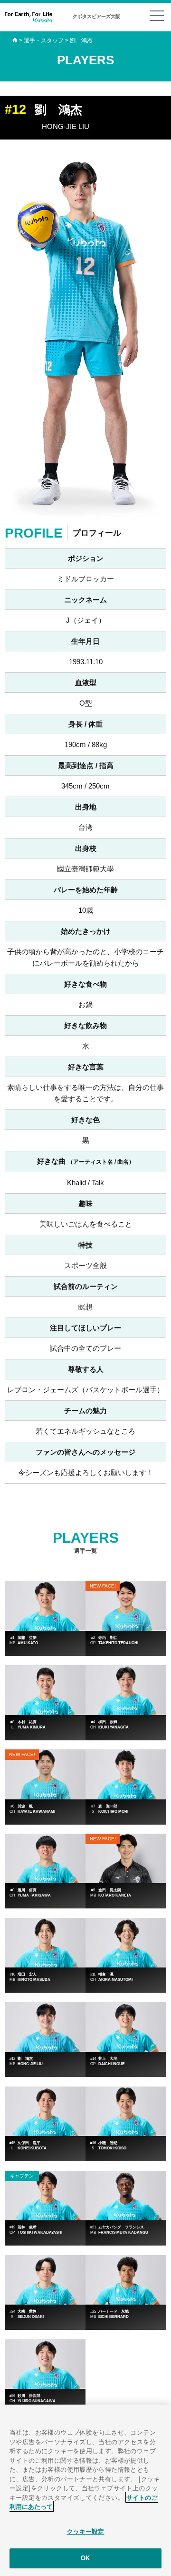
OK (85, 2558)
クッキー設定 (86, 2531)
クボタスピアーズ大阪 (96, 16)
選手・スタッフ (44, 40)
